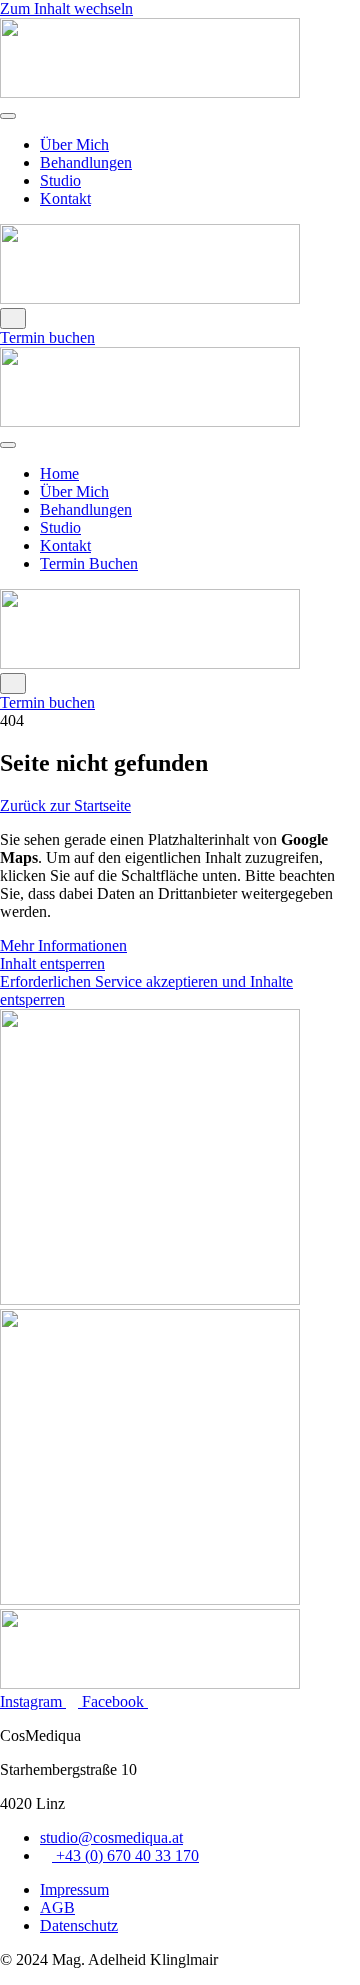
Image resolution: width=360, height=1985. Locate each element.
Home (59, 473)
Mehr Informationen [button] (63, 945)
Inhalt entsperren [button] (52, 963)
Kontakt (65, 198)
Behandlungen (86, 162)
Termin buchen (47, 337)
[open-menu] (8, 116)
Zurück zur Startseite (65, 805)
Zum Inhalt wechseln (66, 8)
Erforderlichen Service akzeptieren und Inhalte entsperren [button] (146, 990)
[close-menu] (13, 318)
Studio (60, 180)
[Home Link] (150, 298)
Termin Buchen (89, 563)
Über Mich (74, 144)
